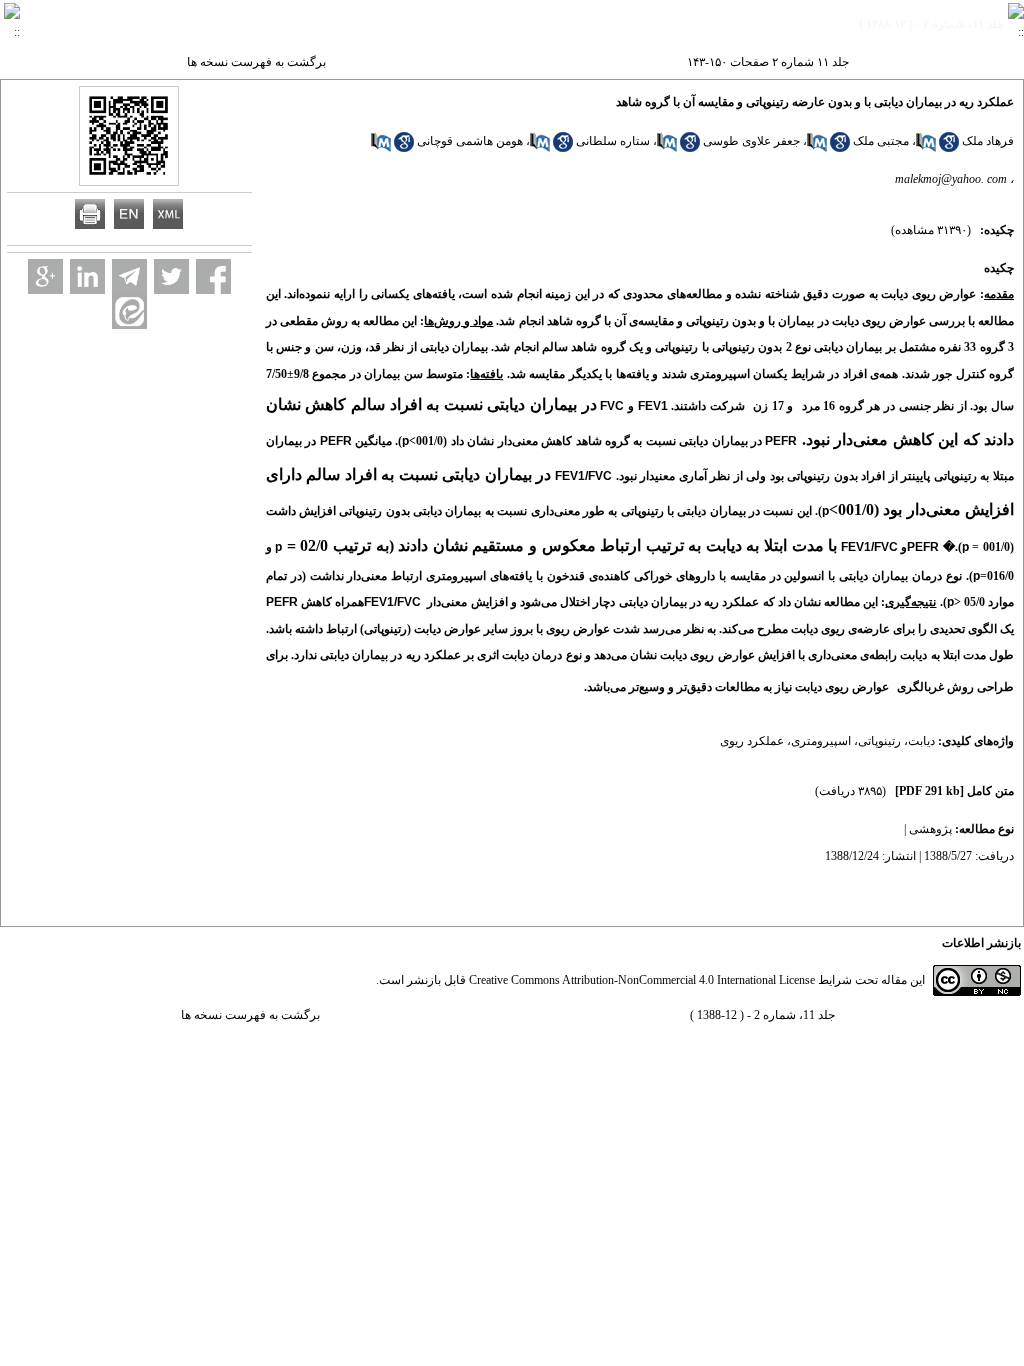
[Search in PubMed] (926, 148)
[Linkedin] (87, 276)
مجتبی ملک (881, 141)
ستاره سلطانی (613, 141)
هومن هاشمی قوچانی (470, 141)
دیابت (921, 741)
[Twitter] (171, 276)
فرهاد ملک (988, 141)
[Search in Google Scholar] (949, 148)
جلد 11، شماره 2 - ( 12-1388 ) (762, 1015)
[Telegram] (129, 276)
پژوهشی (930, 829)
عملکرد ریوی (752, 741)
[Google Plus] (45, 276)
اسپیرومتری (821, 741)
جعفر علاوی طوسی (751, 141)
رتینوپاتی (879, 741)
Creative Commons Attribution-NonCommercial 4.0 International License (642, 980)
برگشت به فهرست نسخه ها (256, 62)
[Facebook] (213, 276)
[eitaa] (129, 311)
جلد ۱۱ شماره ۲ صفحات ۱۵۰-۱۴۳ (768, 62)
